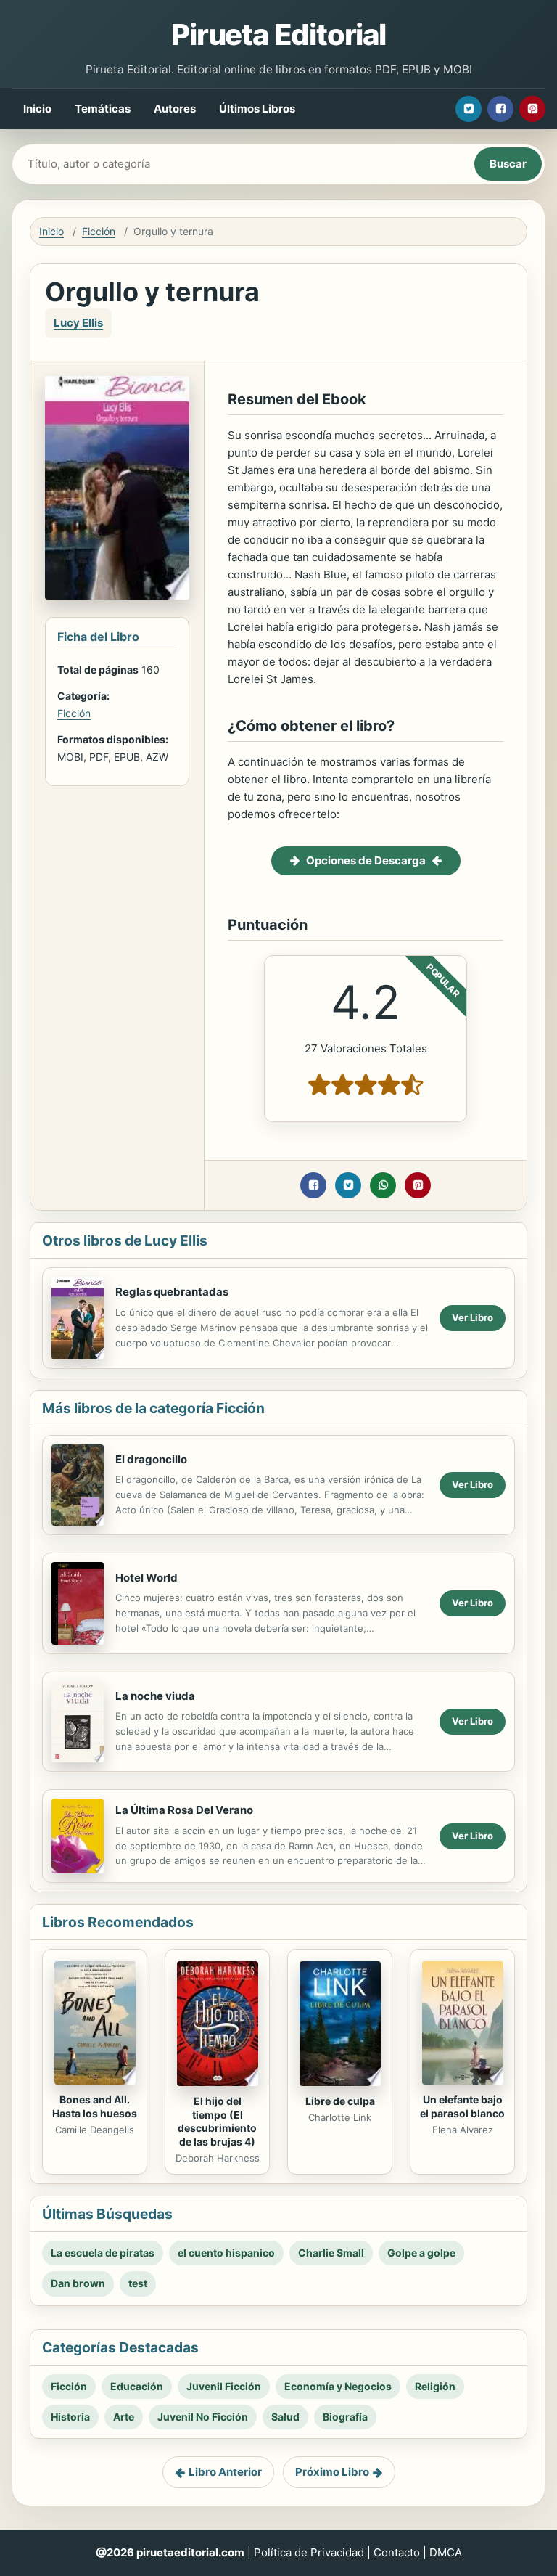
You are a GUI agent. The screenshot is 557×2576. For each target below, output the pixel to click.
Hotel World (147, 1578)
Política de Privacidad (309, 2552)
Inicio (37, 109)
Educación (137, 2386)
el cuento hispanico (226, 2253)
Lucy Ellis (78, 323)
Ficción (99, 231)
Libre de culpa (340, 2101)
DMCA (446, 2552)
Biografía (345, 2417)
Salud (285, 2417)
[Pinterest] (532, 109)
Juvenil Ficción (224, 2386)
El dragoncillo (151, 1459)
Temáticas (103, 109)
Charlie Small (331, 2253)
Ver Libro (473, 1317)
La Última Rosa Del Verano (184, 1810)
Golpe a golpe (421, 2253)
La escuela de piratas (103, 2253)
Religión (435, 2386)
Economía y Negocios (338, 2386)
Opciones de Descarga (366, 860)
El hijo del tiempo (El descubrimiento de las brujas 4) (217, 2122)
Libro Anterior (225, 2472)
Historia (70, 2417)
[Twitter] (469, 109)
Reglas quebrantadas (172, 1292)
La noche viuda (155, 1696)
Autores (175, 109)
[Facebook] (500, 109)
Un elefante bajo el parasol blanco (462, 2106)
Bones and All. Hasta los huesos (95, 2106)
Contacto (397, 2552)
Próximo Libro (332, 2472)
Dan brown (78, 2283)
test (138, 2283)
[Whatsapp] (383, 1185)
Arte (124, 2417)
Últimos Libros (257, 109)
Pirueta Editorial (278, 34)
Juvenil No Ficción (203, 2417)
